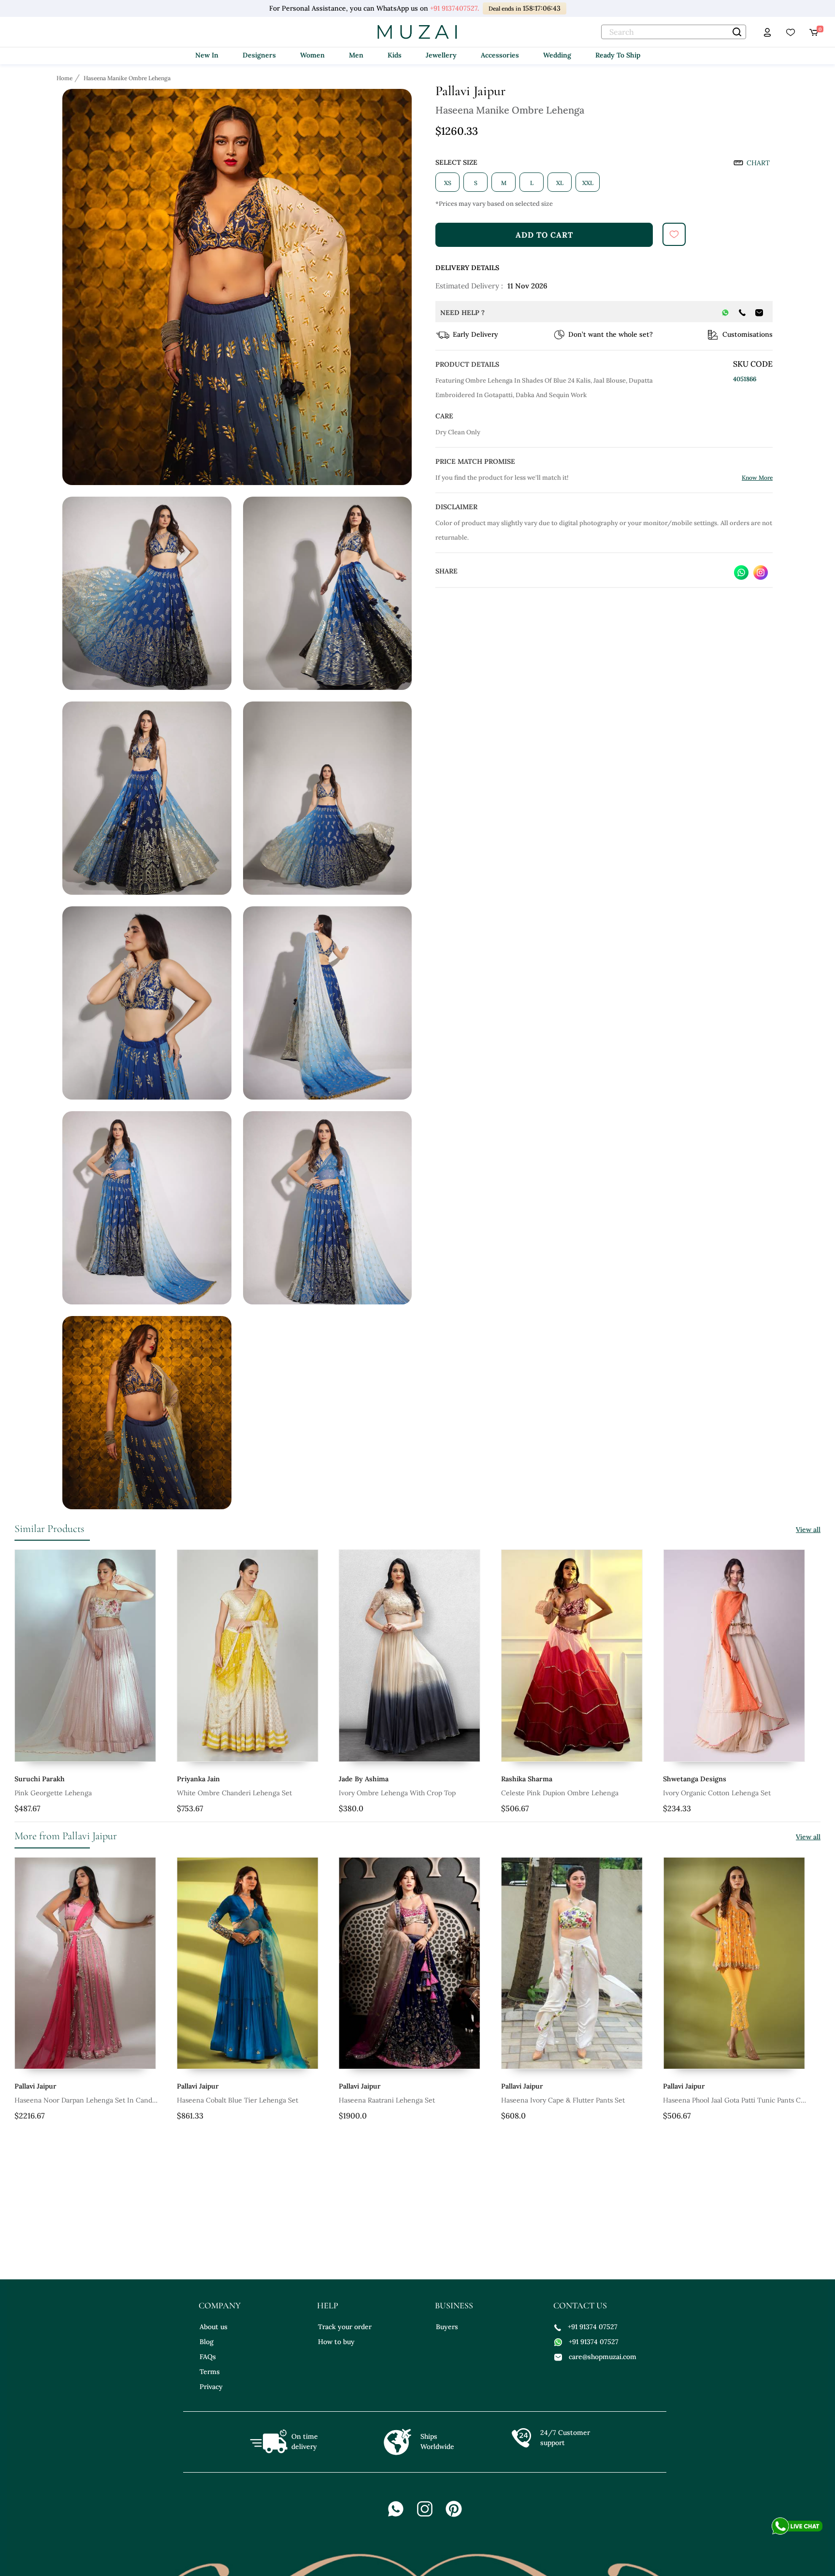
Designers (259, 55)
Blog (207, 2342)
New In (207, 55)
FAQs (208, 2357)
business (454, 2305)
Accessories (500, 55)
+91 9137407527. (454, 8)
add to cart (544, 235)
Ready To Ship (618, 55)
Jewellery (441, 55)
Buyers (447, 2327)
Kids (395, 55)
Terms (210, 2372)
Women (312, 55)
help (328, 2305)
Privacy (211, 2387)
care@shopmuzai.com (603, 2357)
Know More (757, 478)
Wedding (557, 55)
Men (356, 55)
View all (808, 1530)
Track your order (345, 2327)
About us (214, 2327)
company (220, 2305)
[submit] (674, 234)
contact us (580, 2305)
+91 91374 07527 (593, 2327)
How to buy (336, 2342)
